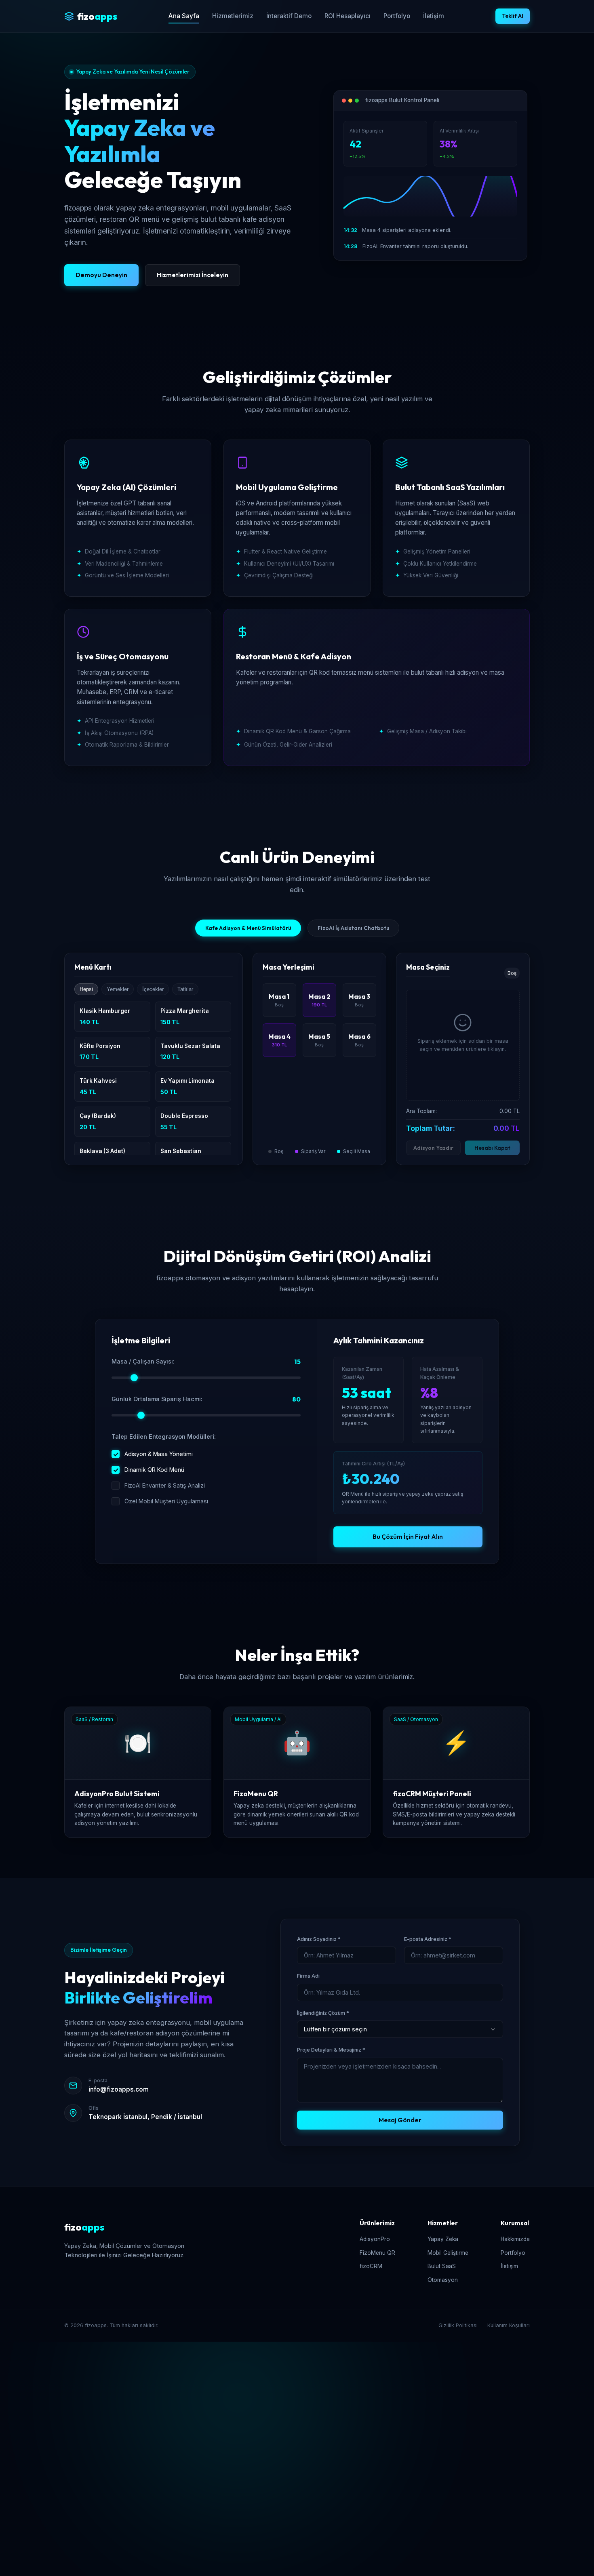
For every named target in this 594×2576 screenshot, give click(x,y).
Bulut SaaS (442, 2266)
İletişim (434, 16)
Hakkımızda (515, 2239)
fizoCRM (371, 2266)
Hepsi (86, 989)
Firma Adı (308, 1976)
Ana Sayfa (184, 16)
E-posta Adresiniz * (428, 1939)
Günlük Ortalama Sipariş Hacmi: (157, 1399)
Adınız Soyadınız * (319, 1939)
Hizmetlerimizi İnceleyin (193, 275)
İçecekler (153, 989)
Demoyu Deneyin (101, 275)
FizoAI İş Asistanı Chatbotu (353, 928)
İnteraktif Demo (289, 16)
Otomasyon (443, 2280)
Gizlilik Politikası (458, 2325)
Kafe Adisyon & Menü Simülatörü (248, 928)
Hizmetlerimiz (233, 16)
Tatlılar (185, 989)
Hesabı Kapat (492, 1148)
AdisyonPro (375, 2239)
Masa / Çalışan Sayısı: (143, 1361)
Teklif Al (513, 16)
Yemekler (118, 989)
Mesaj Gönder (400, 2120)
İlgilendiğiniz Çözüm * (323, 2013)
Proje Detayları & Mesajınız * (331, 2050)
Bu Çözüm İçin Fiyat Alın (408, 1537)
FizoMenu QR (377, 2253)
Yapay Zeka (443, 2239)
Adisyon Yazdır (433, 1148)
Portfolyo (397, 16)
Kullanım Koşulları (509, 2325)
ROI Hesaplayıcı (348, 16)
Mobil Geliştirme (448, 2253)
